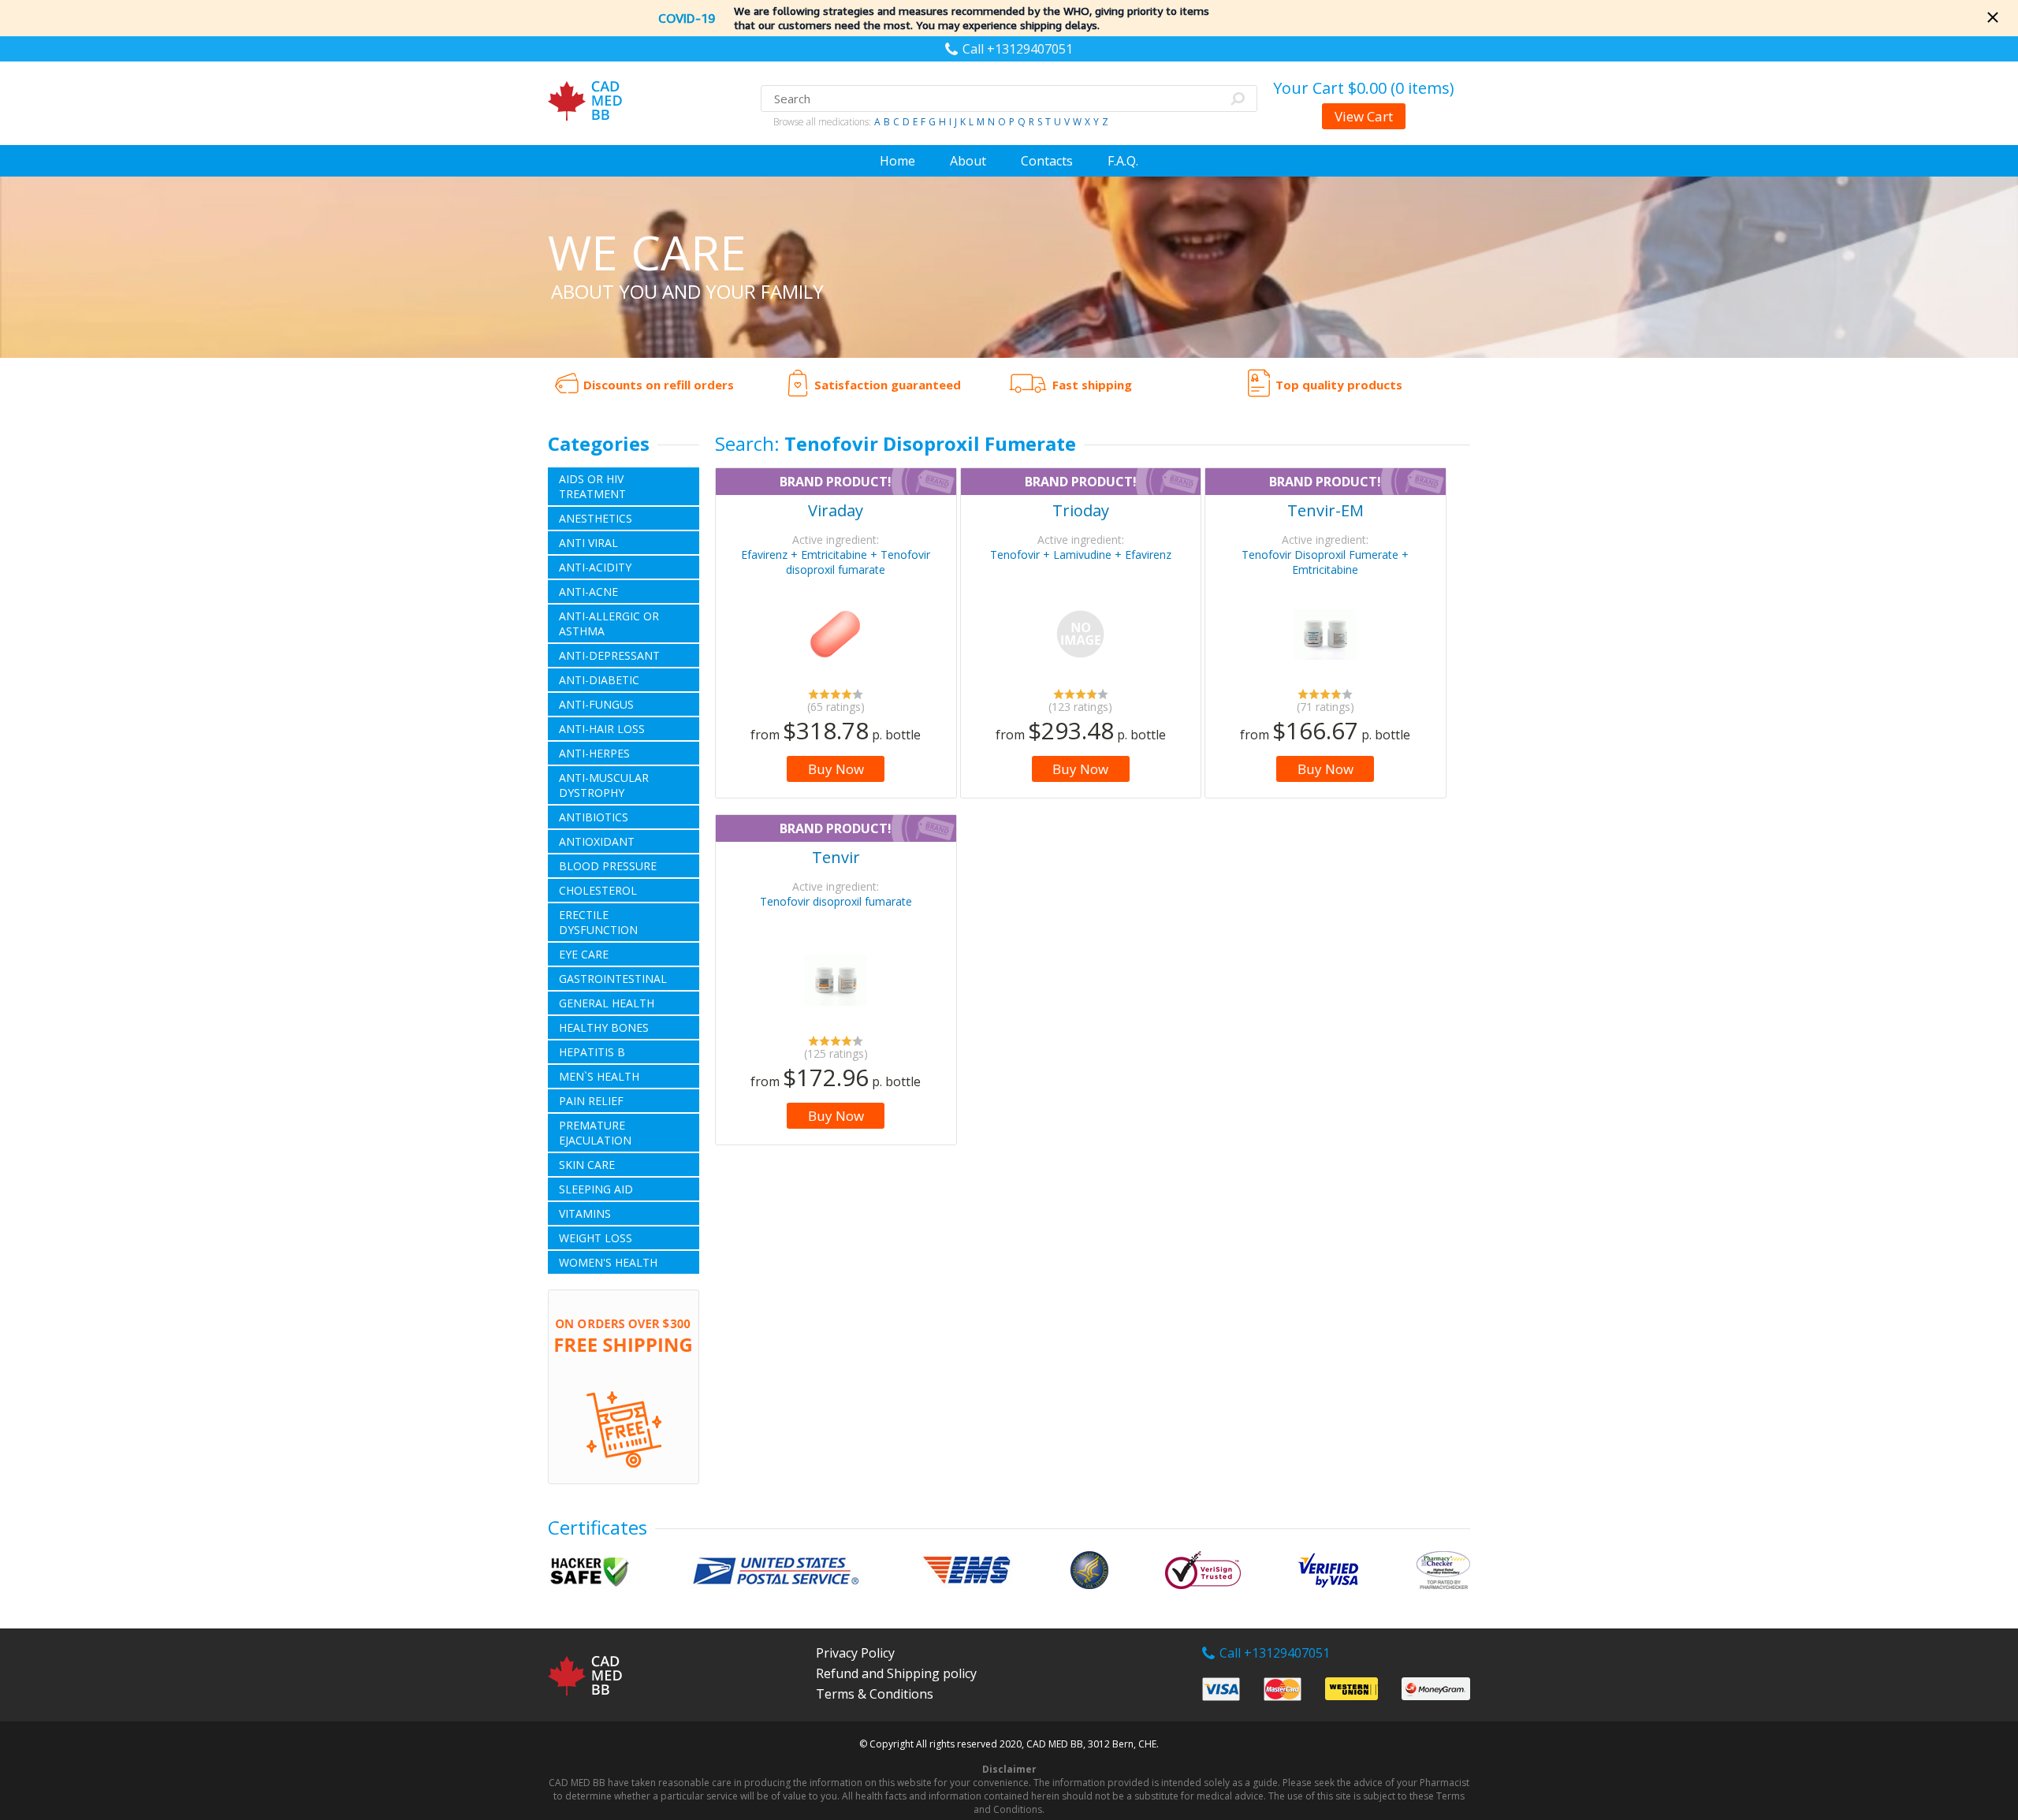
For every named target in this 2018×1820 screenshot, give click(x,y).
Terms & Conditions (875, 1694)
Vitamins (585, 1213)
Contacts (1047, 161)
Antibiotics (594, 817)
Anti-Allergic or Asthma (609, 623)
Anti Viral (588, 543)
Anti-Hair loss (602, 729)
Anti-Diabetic (599, 680)
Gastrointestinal (613, 979)
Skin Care (587, 1165)
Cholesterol (598, 890)
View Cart (1364, 116)
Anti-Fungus (596, 704)
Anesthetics (596, 518)
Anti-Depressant (609, 655)
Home (897, 161)
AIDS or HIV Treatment (592, 486)
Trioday (1081, 510)
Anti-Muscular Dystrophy (604, 785)
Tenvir (836, 857)
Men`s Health (599, 1076)
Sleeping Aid (596, 1189)
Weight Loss (596, 1238)
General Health (607, 1003)
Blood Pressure (608, 866)
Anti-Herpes (594, 753)
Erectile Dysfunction (598, 922)
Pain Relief (591, 1101)
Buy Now (836, 769)
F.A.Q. (1123, 161)
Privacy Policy (855, 1653)
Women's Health (608, 1262)
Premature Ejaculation (595, 1133)
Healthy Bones (604, 1027)
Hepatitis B (592, 1052)
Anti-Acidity (595, 567)
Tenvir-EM (1325, 510)
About (968, 161)
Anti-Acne (588, 592)
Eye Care (584, 954)
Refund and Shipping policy (896, 1673)
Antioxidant (597, 841)
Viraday (836, 510)
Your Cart (1364, 88)
